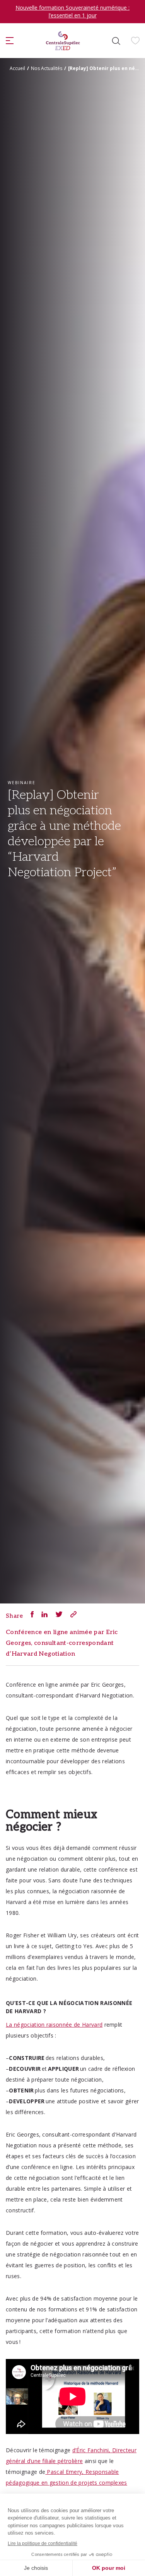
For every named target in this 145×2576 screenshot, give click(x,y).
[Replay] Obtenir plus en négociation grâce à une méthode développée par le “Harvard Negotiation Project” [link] (105, 68)
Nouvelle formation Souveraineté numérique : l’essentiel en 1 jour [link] (72, 11)
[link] (63, 41)
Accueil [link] (17, 68)
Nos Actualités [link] (47, 68)
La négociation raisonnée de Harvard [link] (54, 2025)
